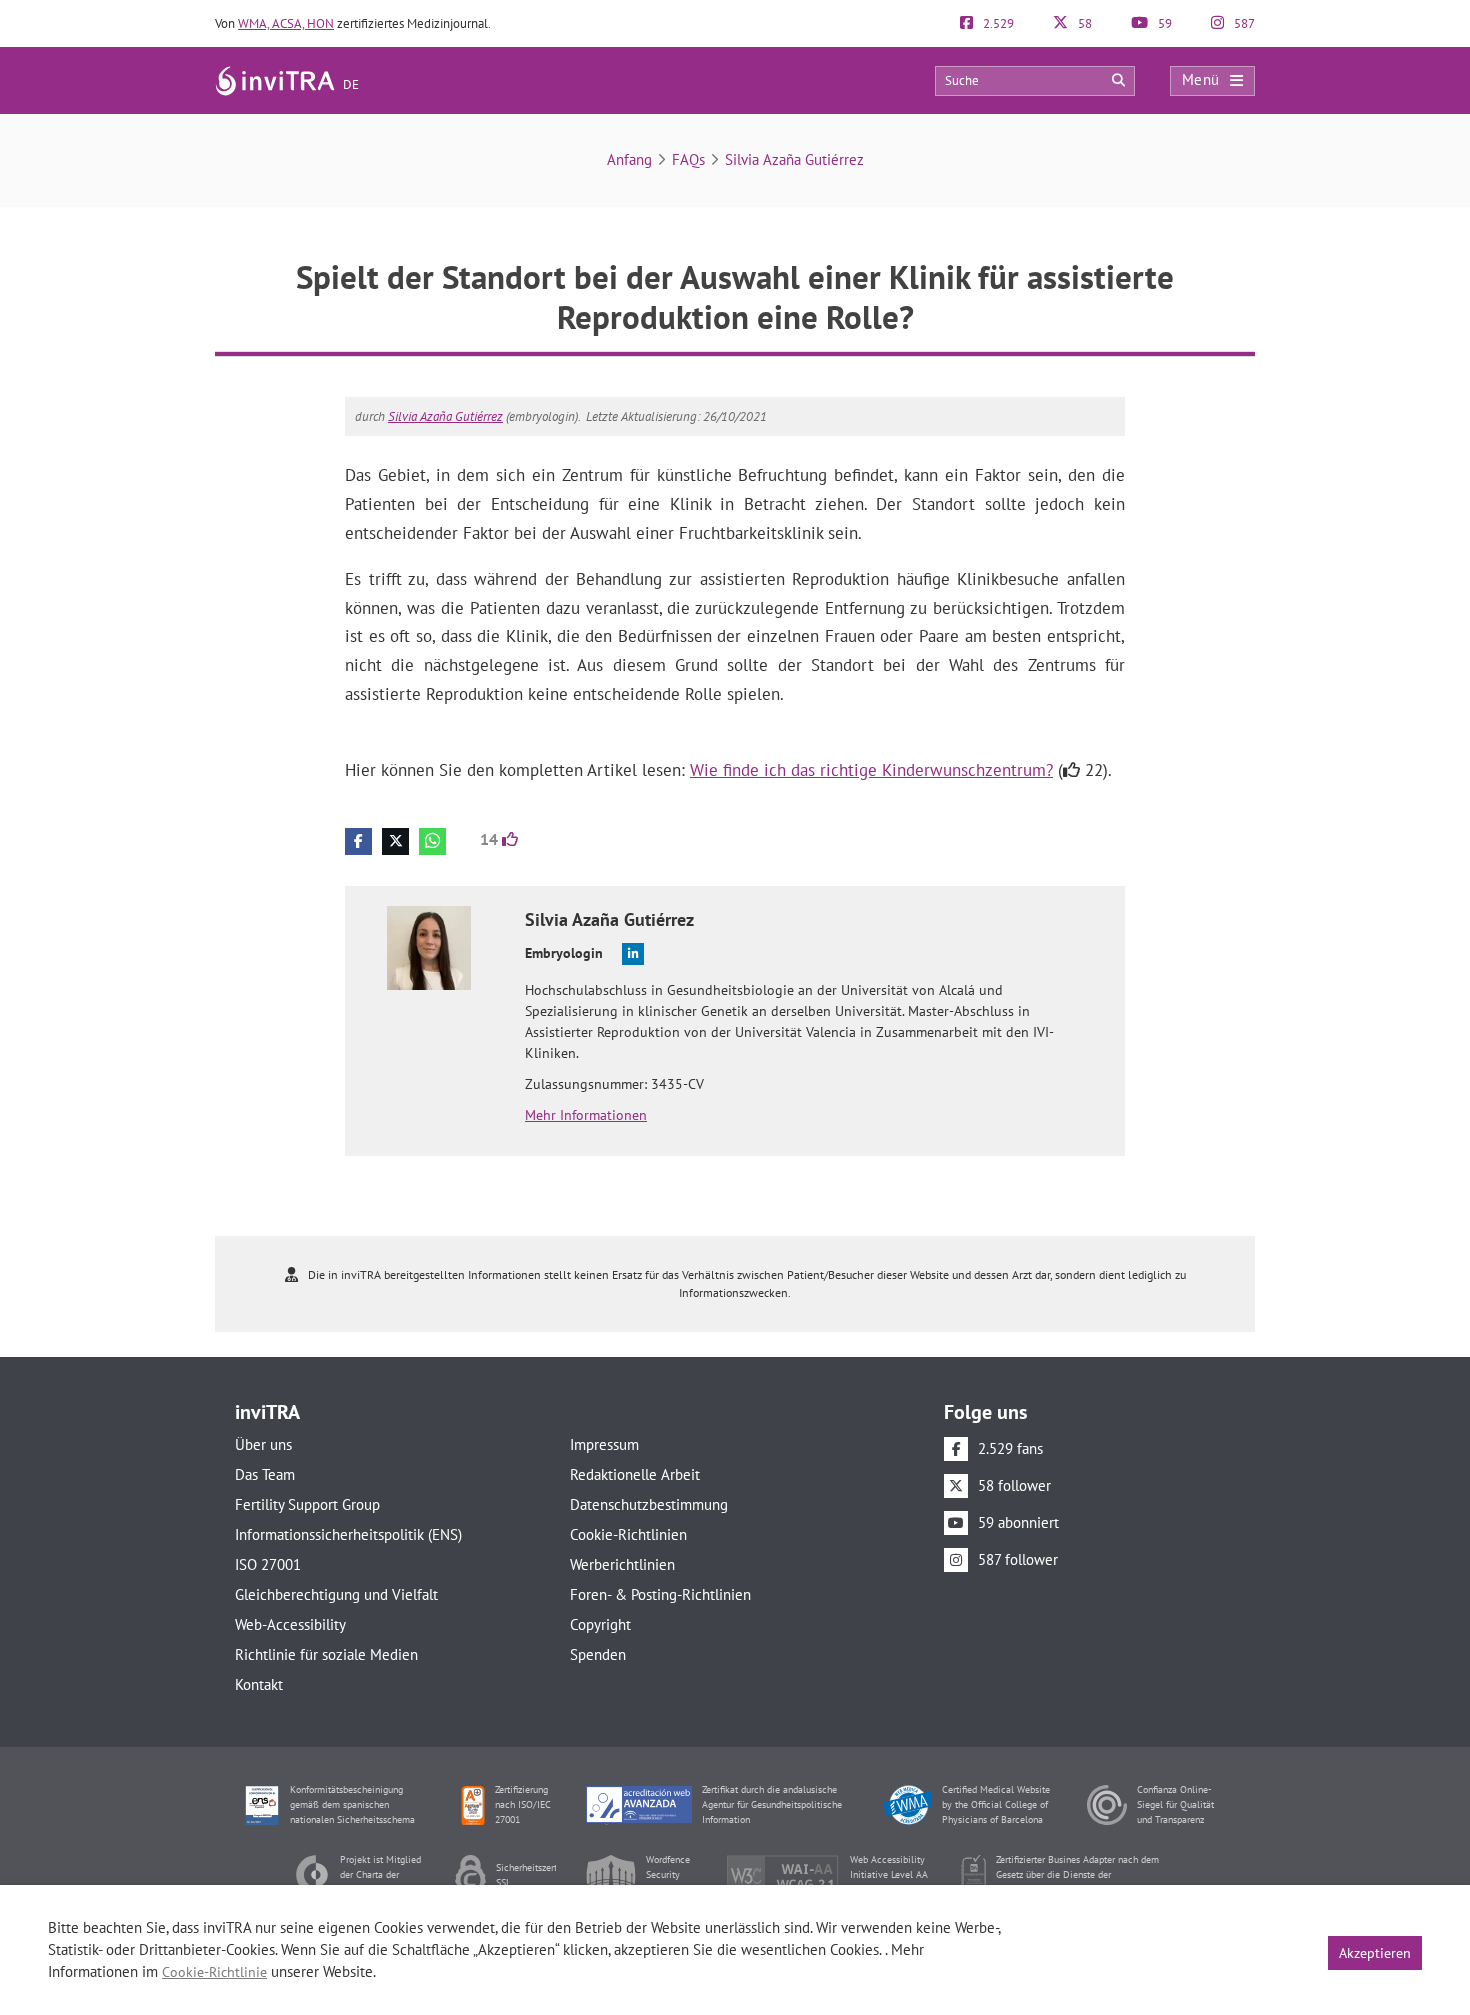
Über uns (263, 1444)
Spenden (598, 1654)
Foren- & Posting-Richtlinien (660, 1594)
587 (1243, 23)
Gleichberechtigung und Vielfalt (336, 1594)
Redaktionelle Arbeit (635, 1474)
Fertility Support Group (307, 1504)
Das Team (265, 1474)
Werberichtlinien (622, 1564)
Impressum (604, 1444)
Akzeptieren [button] (1375, 1953)
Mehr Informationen (586, 1115)
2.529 (997, 23)
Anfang (629, 159)
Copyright (600, 1624)
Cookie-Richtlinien (628, 1534)
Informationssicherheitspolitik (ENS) (348, 1534)
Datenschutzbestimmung (649, 1504)
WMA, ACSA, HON (286, 23)
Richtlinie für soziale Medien (326, 1654)
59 (1163, 23)
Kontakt (259, 1684)
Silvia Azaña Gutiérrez (794, 159)
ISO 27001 (268, 1564)
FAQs (688, 159)
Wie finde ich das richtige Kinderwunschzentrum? (871, 770)
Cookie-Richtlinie (214, 1972)
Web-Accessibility (290, 1624)
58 (1083, 23)
